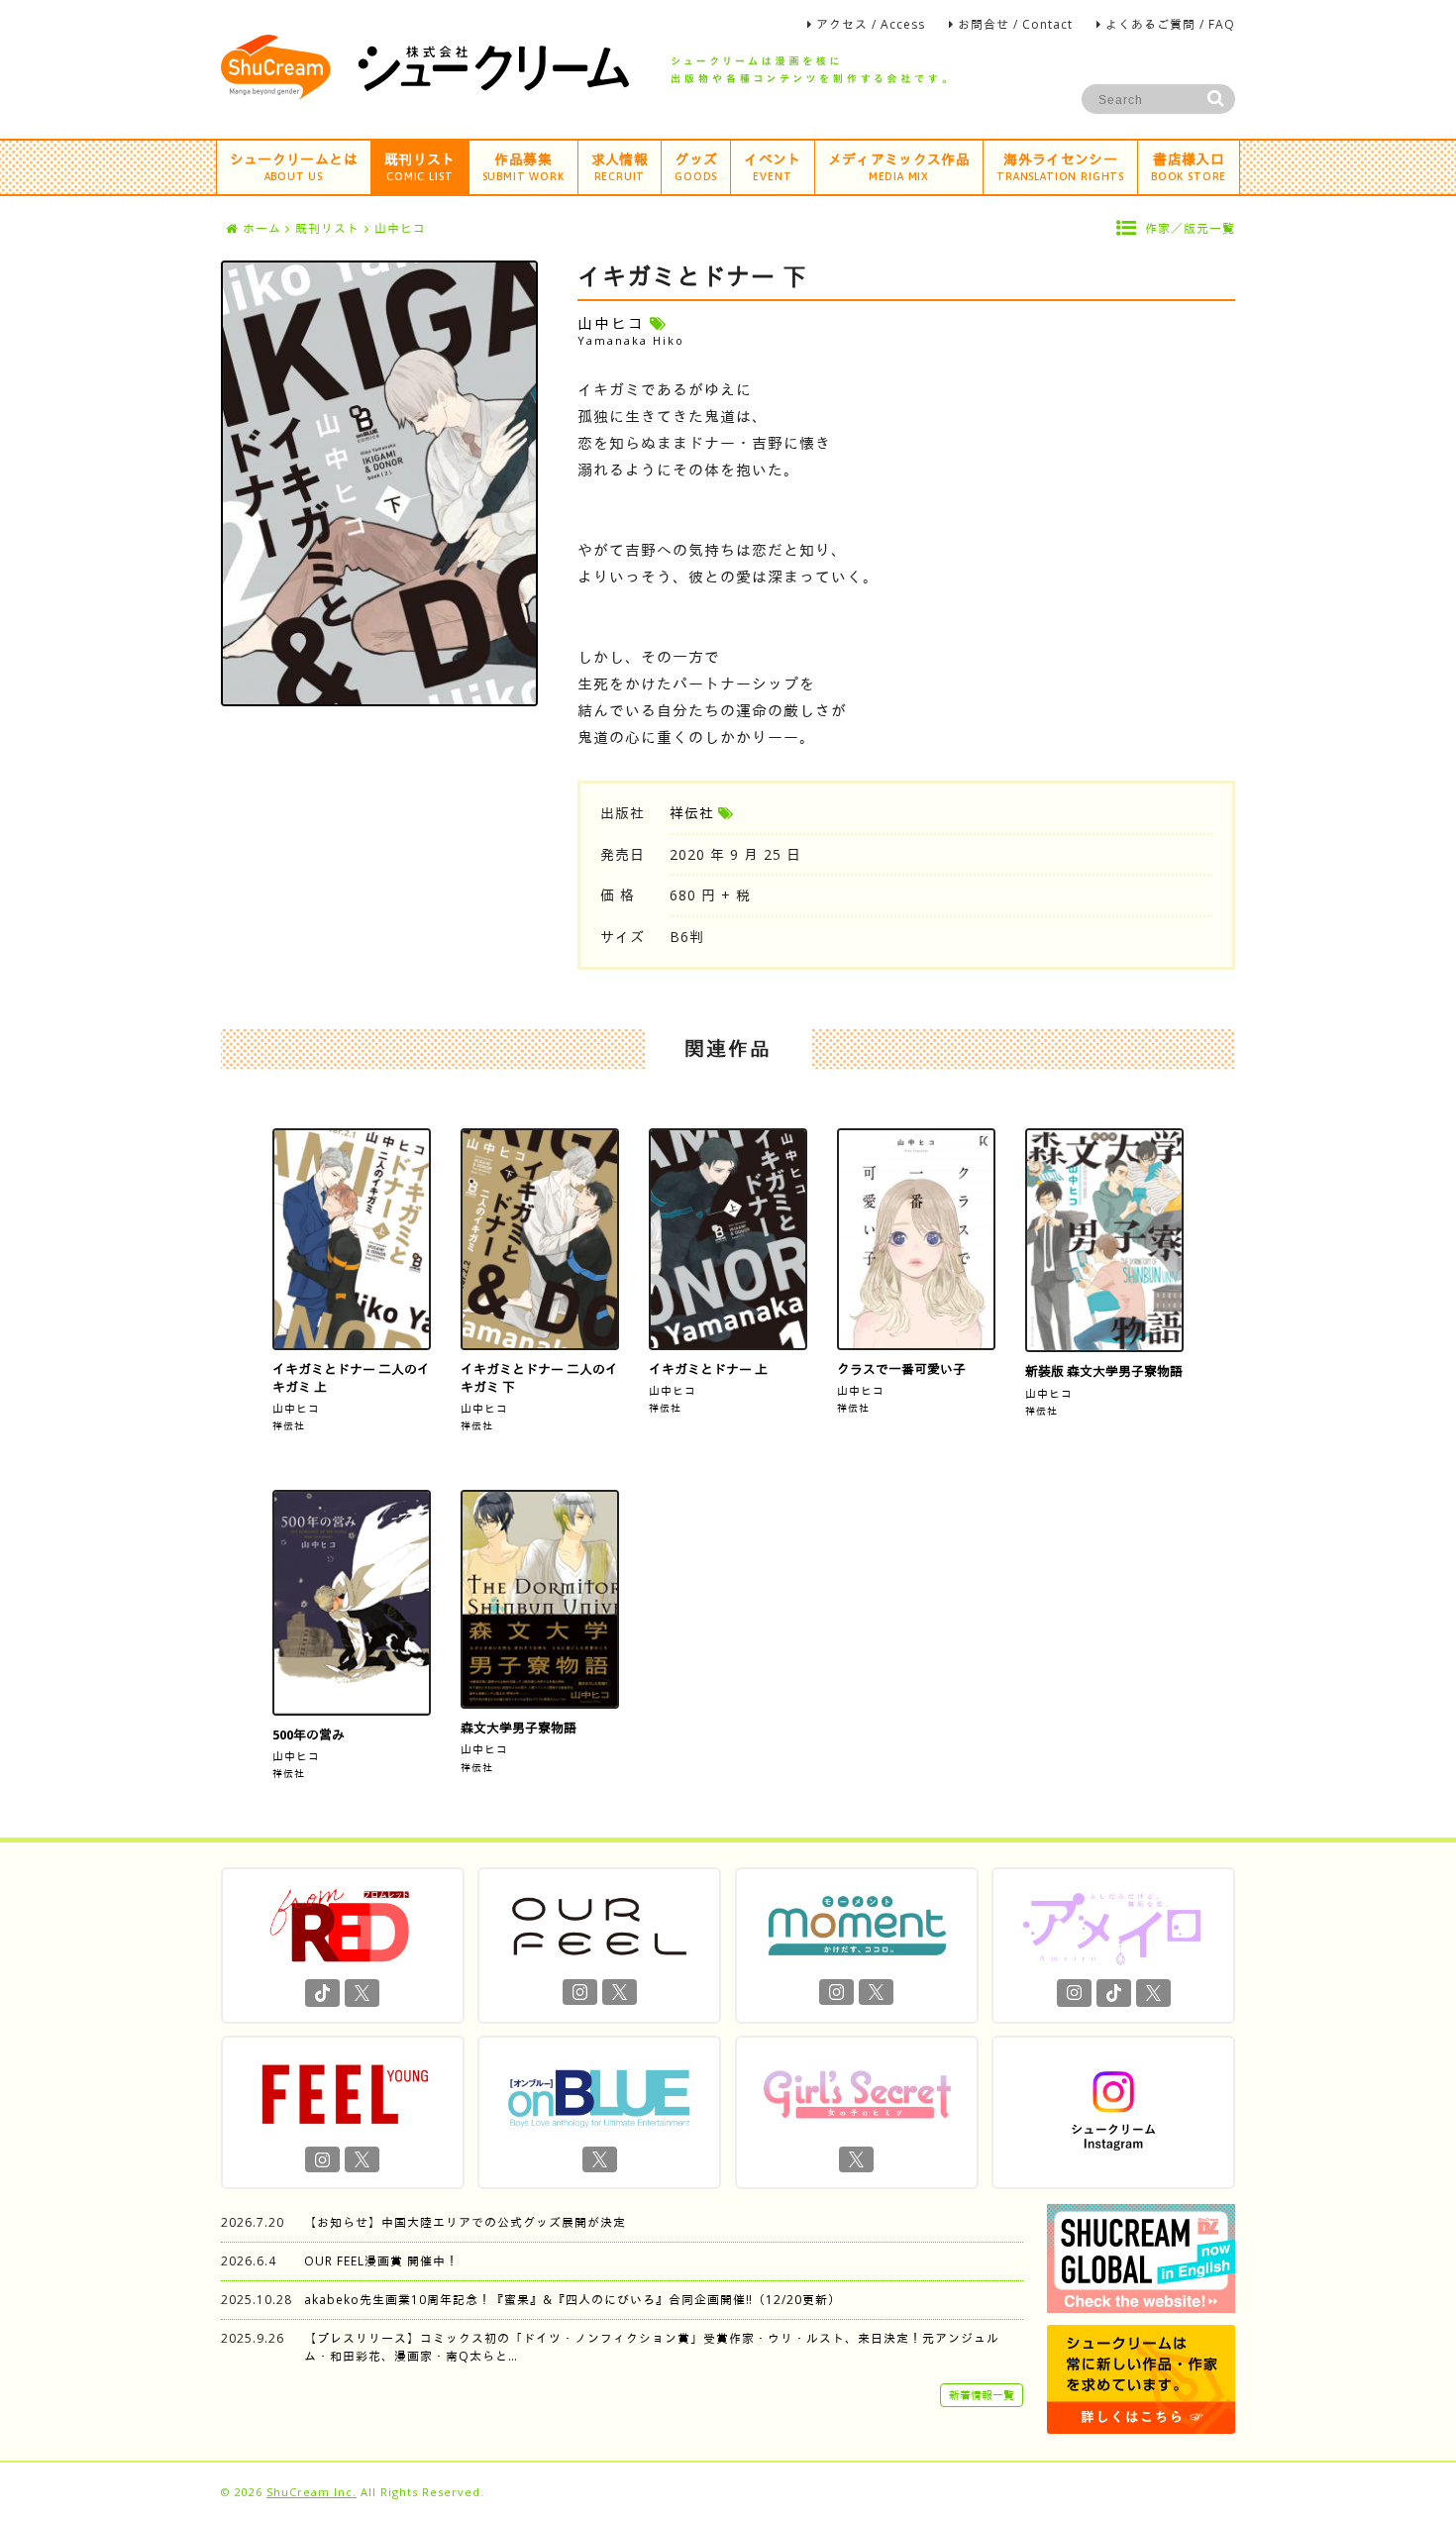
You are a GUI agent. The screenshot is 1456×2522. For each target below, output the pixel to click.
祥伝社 (692, 813)
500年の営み (309, 1734)
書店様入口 (1189, 166)
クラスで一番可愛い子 (901, 1369)
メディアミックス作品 (899, 166)
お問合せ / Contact (1015, 24)
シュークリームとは (294, 166)
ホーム (262, 228)
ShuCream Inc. (312, 2492)
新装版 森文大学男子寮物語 (1104, 1371)
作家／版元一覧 (1190, 228)
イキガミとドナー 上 (708, 1369)
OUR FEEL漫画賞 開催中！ (381, 2261)
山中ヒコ (296, 1408)
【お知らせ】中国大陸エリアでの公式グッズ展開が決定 (465, 2222)
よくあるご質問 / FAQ (1170, 24)
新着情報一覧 (982, 2395)
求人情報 (620, 166)
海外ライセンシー (1060, 166)
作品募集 (523, 166)
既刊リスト (420, 166)
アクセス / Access (871, 24)
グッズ (696, 166)
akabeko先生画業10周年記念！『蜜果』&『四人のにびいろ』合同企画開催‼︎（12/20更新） (572, 2300)
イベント (772, 166)
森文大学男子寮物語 (519, 1728)
